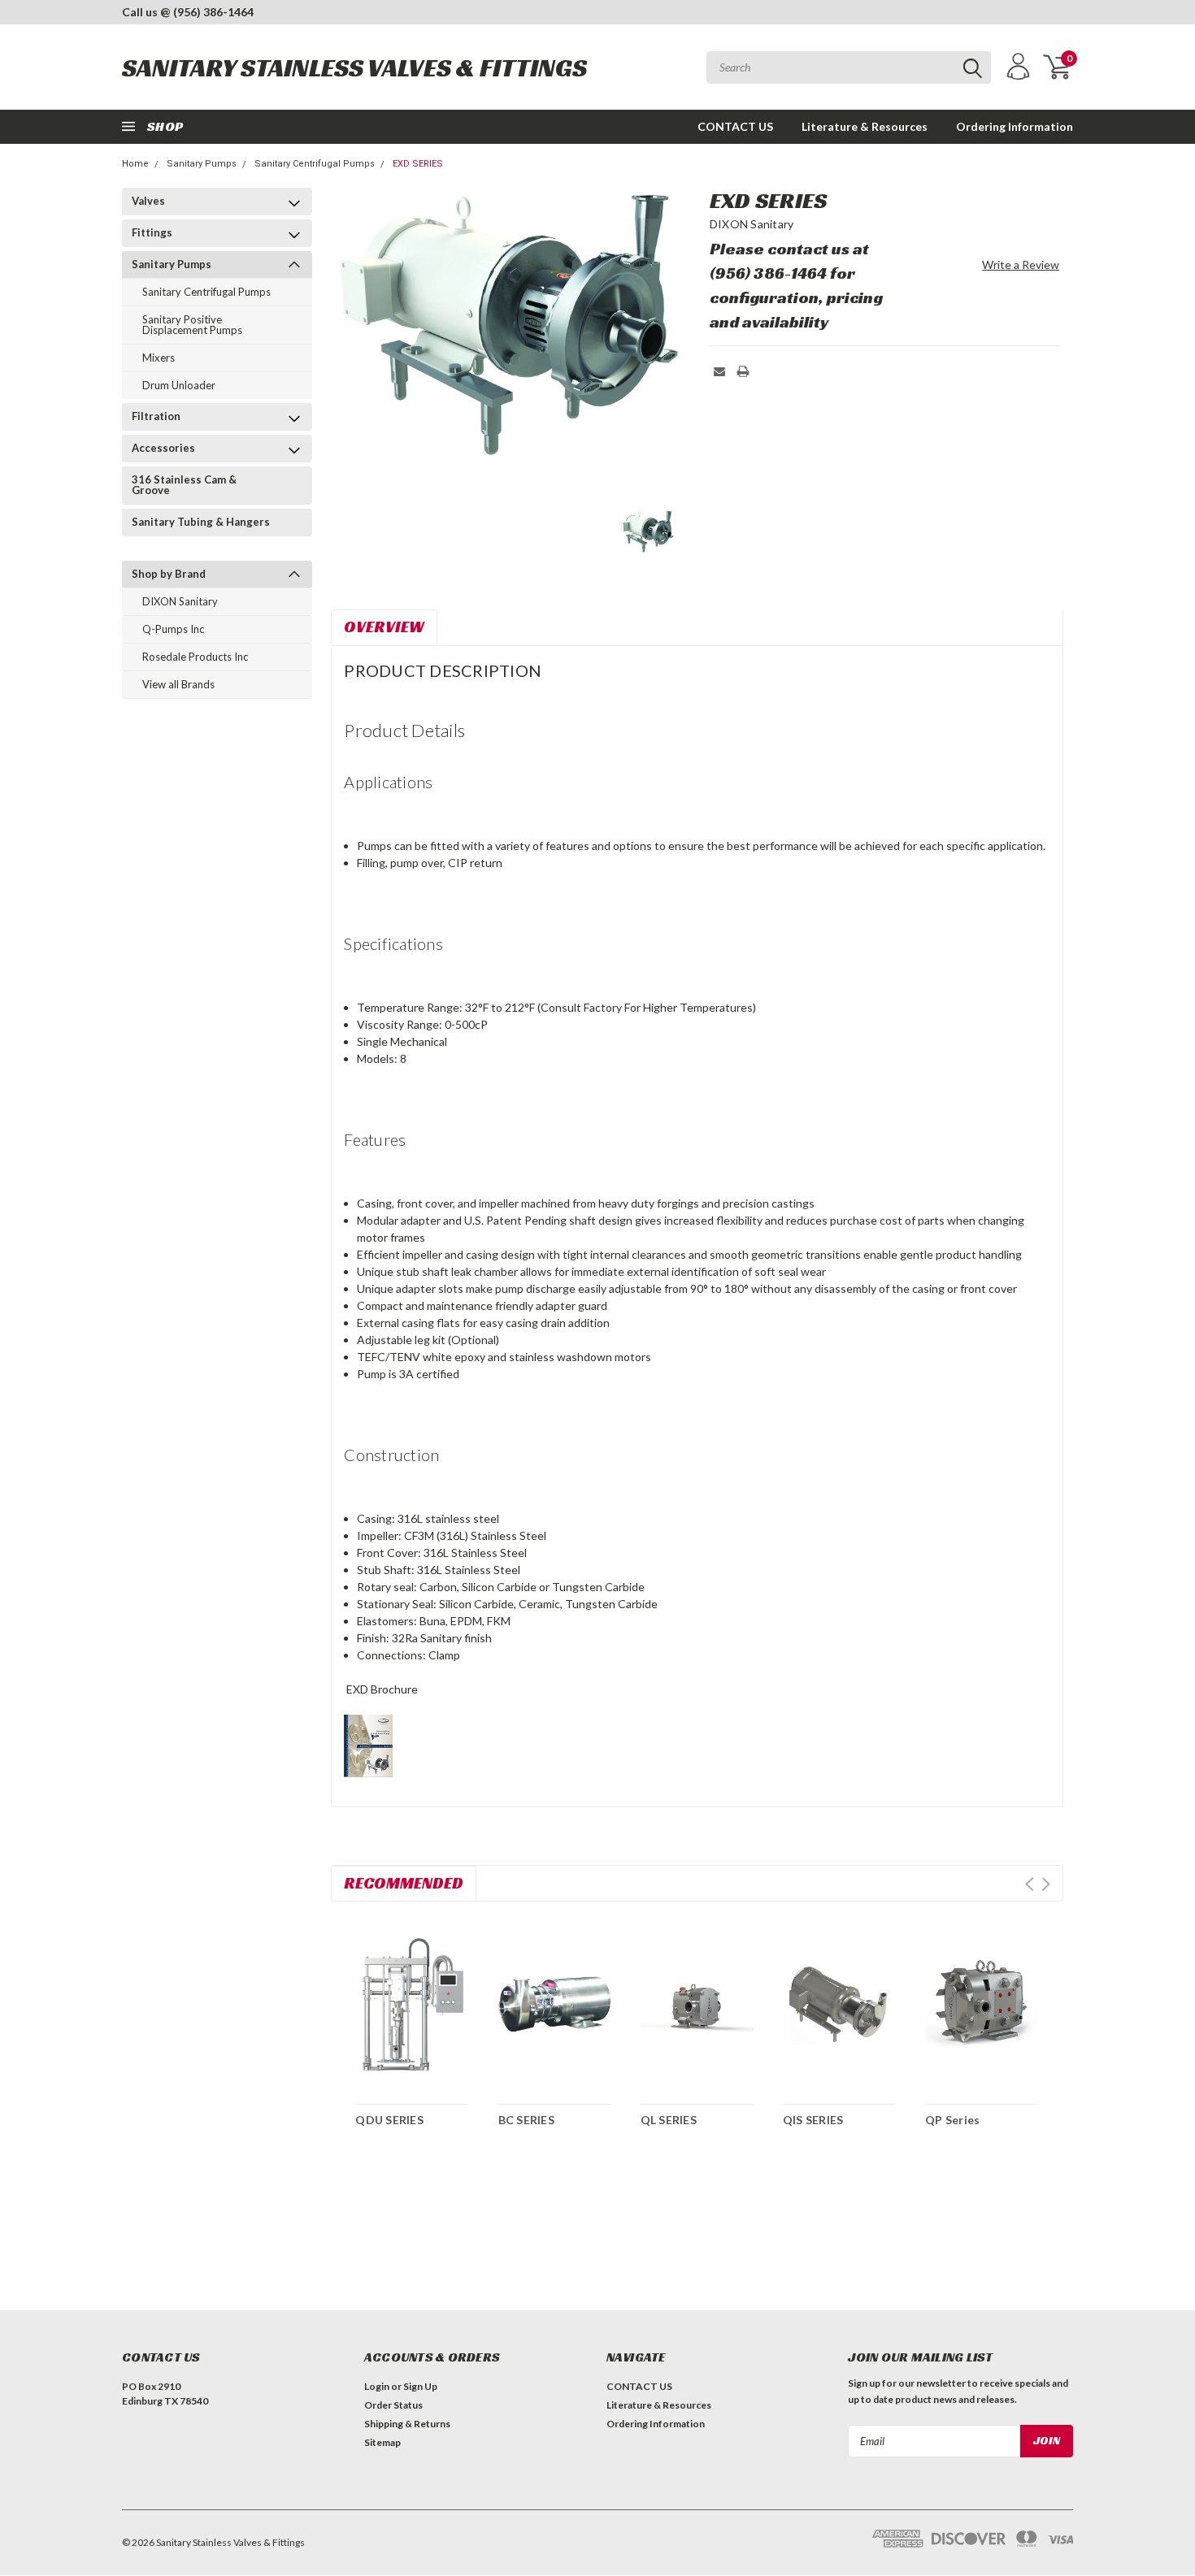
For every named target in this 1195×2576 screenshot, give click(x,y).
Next (1046, 1884)
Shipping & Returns (407, 2424)
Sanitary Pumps (202, 164)
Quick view (412, 2001)
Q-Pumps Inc (173, 629)
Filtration (156, 416)
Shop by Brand (169, 574)
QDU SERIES (389, 2120)
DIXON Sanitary (180, 601)
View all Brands (178, 684)
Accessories (163, 448)
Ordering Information (1015, 126)
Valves (148, 201)
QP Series (952, 2120)
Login (377, 2386)
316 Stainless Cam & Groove (184, 485)
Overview (384, 627)
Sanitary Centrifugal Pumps (315, 164)
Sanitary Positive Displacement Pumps (192, 325)
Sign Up (420, 2386)
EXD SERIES (418, 164)
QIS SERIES (813, 2120)
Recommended (404, 1883)
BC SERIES (526, 2120)
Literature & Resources (865, 126)
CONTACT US (735, 126)
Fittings (152, 232)
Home (135, 164)
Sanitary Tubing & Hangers (201, 522)
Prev (1030, 1884)
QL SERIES (669, 2120)
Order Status (393, 2405)
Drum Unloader (179, 385)
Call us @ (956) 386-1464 (188, 12)
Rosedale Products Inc (195, 657)
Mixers (159, 358)
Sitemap (382, 2442)
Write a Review (1021, 265)
